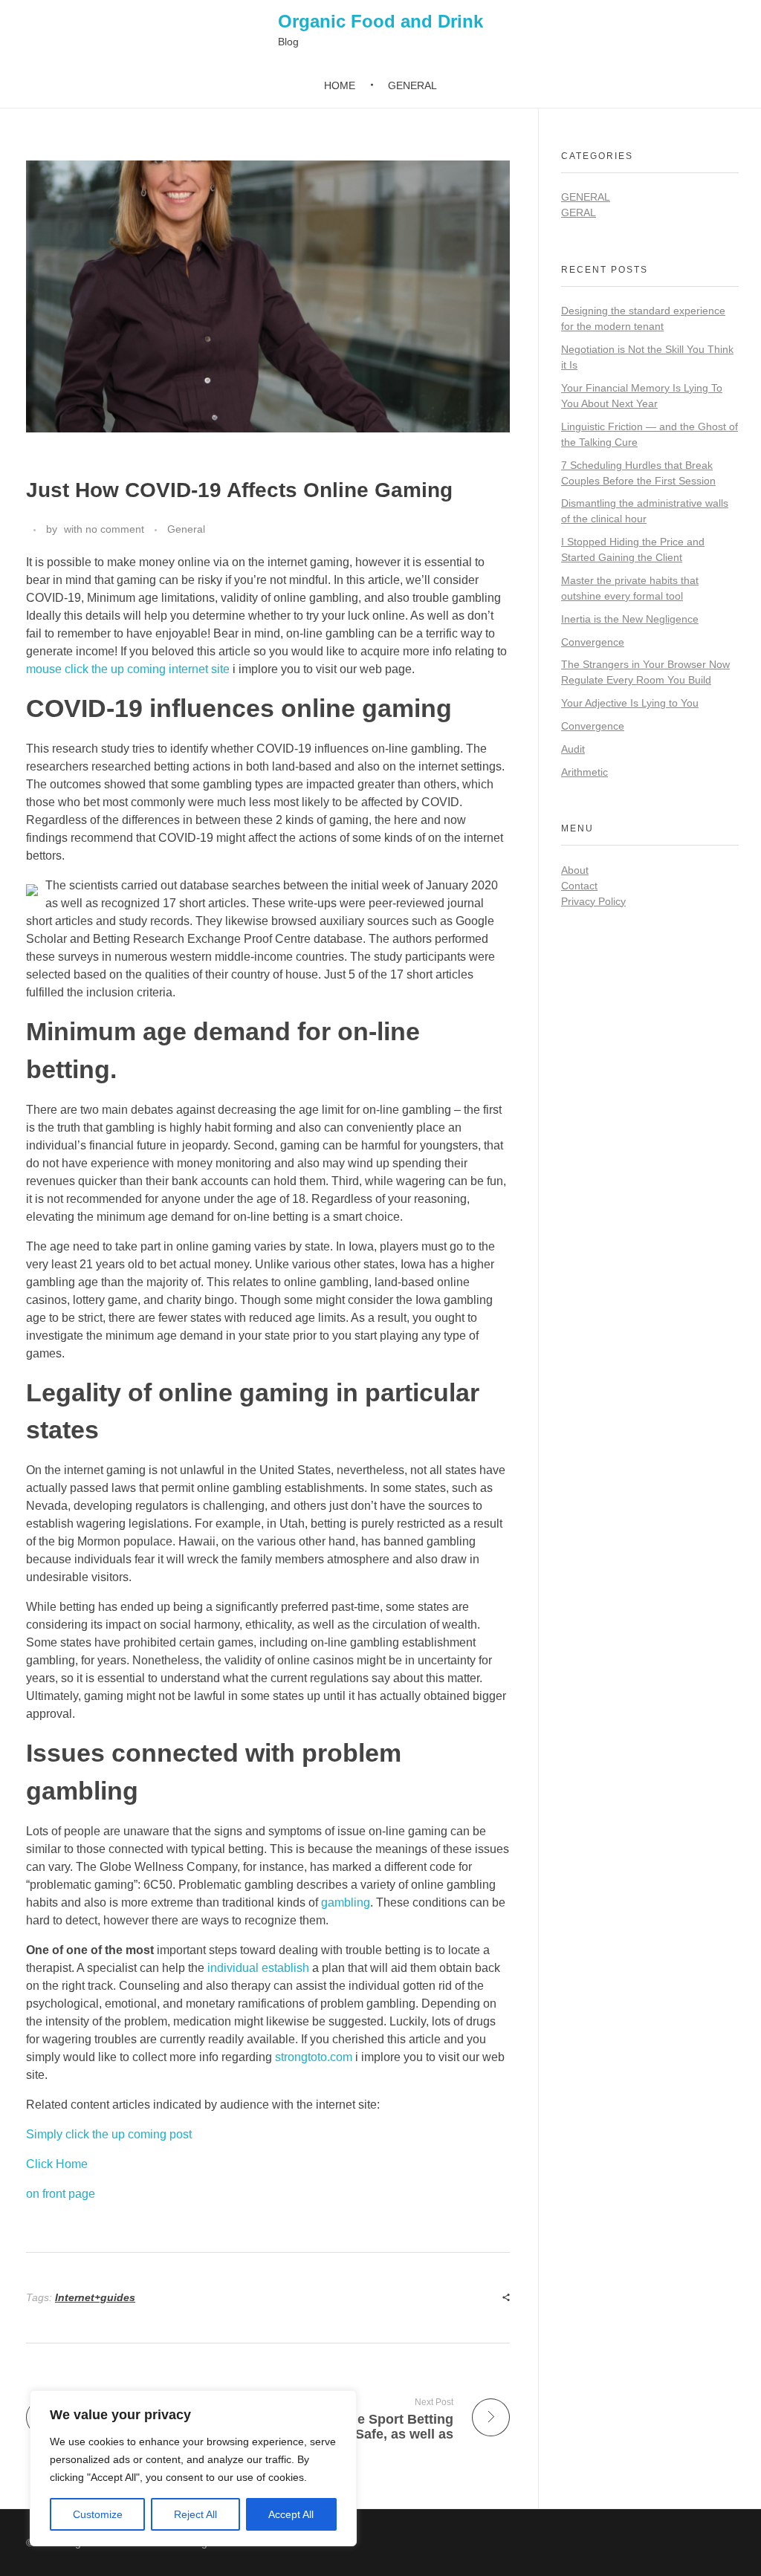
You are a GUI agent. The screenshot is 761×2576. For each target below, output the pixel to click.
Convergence (593, 642)
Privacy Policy (593, 901)
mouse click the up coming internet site (128, 669)
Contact (579, 886)
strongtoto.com (314, 2057)
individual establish (258, 1968)
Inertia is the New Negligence (630, 619)
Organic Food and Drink (380, 21)
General (186, 529)
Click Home (57, 2164)
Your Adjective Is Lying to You (630, 703)
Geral (579, 212)
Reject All (195, 2514)
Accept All (291, 2514)
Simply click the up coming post (109, 2134)
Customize (98, 2514)
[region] (193, 2468)
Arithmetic (584, 772)
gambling (346, 1902)
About (575, 870)
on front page (61, 2194)
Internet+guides (95, 2297)
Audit (573, 749)
